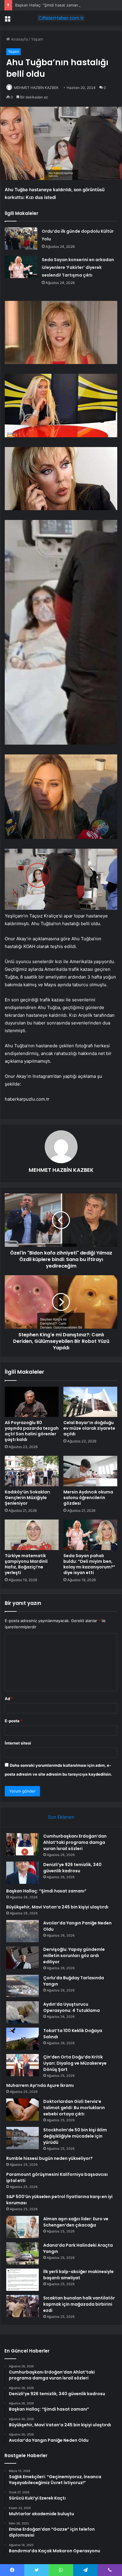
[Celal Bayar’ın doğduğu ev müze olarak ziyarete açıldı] (90, 1402)
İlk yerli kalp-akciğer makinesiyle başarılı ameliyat (78, 2275)
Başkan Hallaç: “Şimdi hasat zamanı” (48, 5)
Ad (9, 1699)
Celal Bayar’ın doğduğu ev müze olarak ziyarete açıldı (89, 1428)
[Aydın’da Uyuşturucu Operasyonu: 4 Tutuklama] (23, 2012)
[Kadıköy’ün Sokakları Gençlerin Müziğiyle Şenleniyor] (32, 1471)
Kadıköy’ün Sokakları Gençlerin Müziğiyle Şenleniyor (27, 1498)
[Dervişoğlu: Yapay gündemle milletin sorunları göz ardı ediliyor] (23, 1957)
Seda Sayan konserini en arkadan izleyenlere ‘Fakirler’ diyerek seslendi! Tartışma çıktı (78, 267)
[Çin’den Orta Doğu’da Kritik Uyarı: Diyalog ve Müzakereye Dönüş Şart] (23, 2065)
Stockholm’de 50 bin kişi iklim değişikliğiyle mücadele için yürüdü (75, 2136)
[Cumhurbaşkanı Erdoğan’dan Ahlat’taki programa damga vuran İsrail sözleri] (23, 1844)
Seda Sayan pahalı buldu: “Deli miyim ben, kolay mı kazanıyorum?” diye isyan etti (89, 1564)
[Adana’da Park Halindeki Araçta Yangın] (23, 2253)
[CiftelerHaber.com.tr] (61, 18)
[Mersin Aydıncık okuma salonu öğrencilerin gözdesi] (90, 1471)
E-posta (14, 1721)
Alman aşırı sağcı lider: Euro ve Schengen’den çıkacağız (76, 2222)
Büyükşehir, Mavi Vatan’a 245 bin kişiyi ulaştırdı (57, 1907)
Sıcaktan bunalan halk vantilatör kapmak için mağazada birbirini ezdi (79, 2304)
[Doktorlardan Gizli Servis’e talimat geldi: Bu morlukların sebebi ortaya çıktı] (23, 2110)
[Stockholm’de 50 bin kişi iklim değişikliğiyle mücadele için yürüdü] (23, 2138)
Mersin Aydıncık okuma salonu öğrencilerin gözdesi (88, 1498)
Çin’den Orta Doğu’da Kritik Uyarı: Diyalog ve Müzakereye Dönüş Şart (75, 2063)
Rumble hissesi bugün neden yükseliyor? (49, 2158)
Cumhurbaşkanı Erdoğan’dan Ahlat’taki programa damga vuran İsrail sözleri (75, 1842)
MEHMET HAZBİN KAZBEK (36, 88)
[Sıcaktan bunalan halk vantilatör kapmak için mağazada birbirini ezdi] (23, 2306)
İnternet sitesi (18, 1743)
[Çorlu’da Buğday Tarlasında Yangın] (23, 1986)
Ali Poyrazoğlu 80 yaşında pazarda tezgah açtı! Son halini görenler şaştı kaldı (32, 1431)
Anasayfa (19, 39)
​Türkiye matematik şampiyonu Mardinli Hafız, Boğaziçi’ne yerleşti (26, 1564)
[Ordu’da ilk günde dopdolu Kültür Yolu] (21, 238)
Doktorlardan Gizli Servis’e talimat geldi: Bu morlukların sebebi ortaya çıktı (74, 2108)
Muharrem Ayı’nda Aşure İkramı (40, 2085)
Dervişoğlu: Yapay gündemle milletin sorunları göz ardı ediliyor (74, 1956)
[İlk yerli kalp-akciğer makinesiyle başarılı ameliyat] (23, 2280)
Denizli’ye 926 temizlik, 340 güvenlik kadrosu (72, 1868)
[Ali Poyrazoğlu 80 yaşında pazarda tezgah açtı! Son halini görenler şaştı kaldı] (32, 1402)
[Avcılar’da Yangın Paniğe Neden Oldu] (23, 1931)
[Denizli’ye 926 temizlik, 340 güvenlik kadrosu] (23, 1873)
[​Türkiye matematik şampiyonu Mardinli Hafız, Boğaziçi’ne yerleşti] (32, 1535)
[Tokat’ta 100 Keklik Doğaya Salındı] (23, 2039)
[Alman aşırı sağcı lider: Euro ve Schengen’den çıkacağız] (23, 2227)
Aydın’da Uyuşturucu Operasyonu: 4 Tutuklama (72, 2007)
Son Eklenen (61, 1817)
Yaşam (37, 39)
